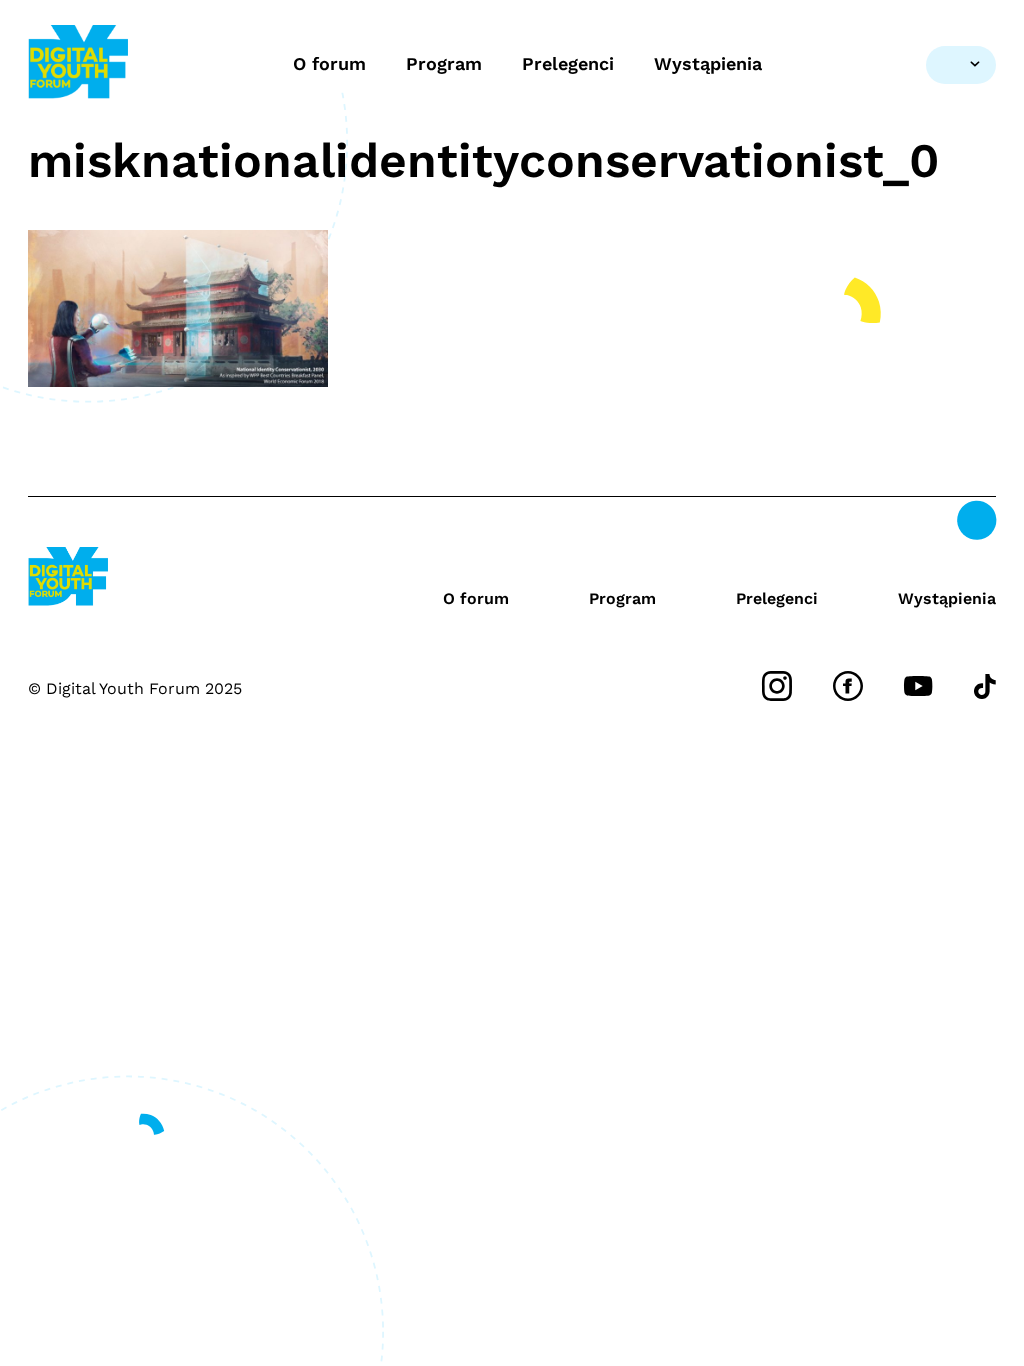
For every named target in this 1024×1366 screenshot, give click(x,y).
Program (444, 63)
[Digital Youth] (78, 64)
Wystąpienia (708, 63)
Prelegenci (568, 63)
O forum (329, 63)
